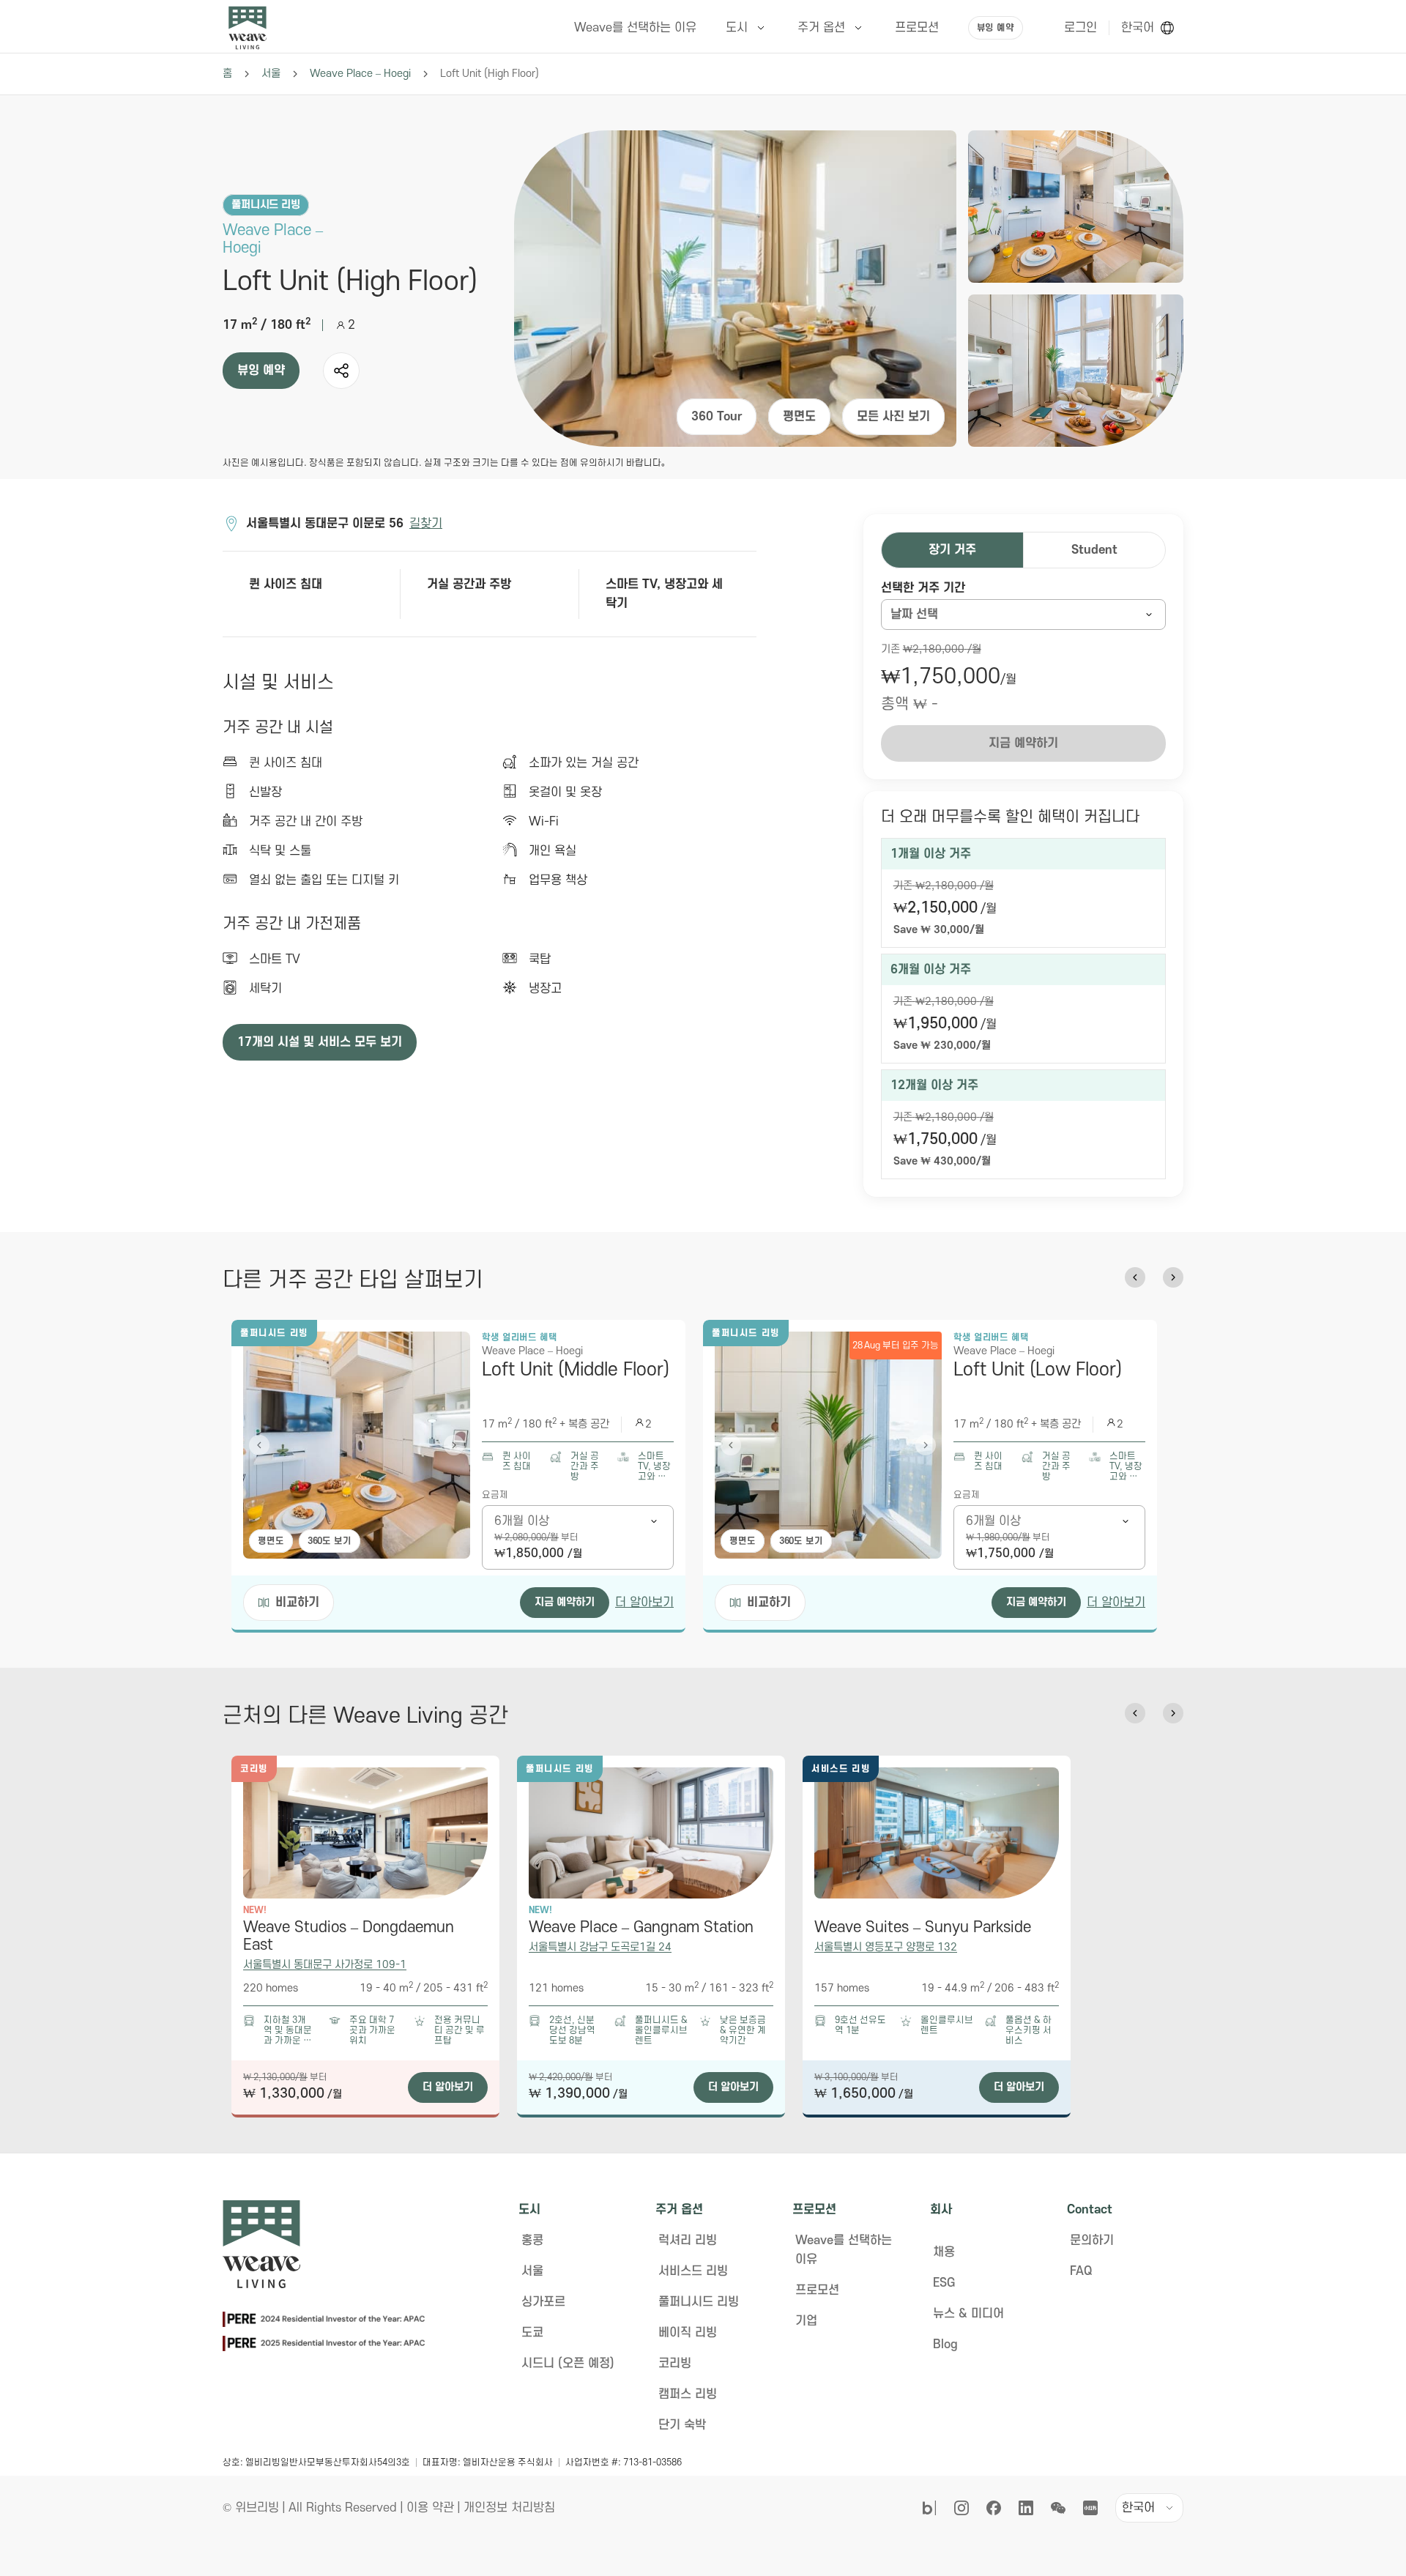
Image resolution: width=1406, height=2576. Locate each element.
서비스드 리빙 (693, 2271)
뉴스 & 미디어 (968, 2314)
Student (1094, 550)
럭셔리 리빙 (688, 2241)
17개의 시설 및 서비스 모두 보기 (320, 1042)
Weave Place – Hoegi (360, 74)
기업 (806, 2321)
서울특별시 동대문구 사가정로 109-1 (325, 1965)
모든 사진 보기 (893, 417)
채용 (944, 2252)
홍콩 (532, 2241)
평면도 (799, 417)
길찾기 (426, 524)
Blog (945, 2345)
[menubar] (793, 28)
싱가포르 (543, 2302)
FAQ (1081, 2271)
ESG (944, 2283)
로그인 (1080, 28)
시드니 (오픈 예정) (568, 2364)
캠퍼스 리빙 (688, 2394)
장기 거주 (952, 550)
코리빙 (675, 2364)
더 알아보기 (644, 1603)
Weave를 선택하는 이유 (844, 2250)
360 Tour (717, 417)
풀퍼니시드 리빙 (699, 2302)
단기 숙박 (682, 2425)
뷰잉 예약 (996, 28)
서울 (271, 74)
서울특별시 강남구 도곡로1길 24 (600, 1947)
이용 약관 (430, 2508)
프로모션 (817, 2290)
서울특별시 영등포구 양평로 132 (886, 1947)
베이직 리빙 (688, 2333)
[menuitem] (747, 28)
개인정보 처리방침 (509, 2508)
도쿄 (532, 2333)
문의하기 (1092, 2241)
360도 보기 (330, 1541)
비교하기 (297, 1603)
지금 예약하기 (565, 1602)
